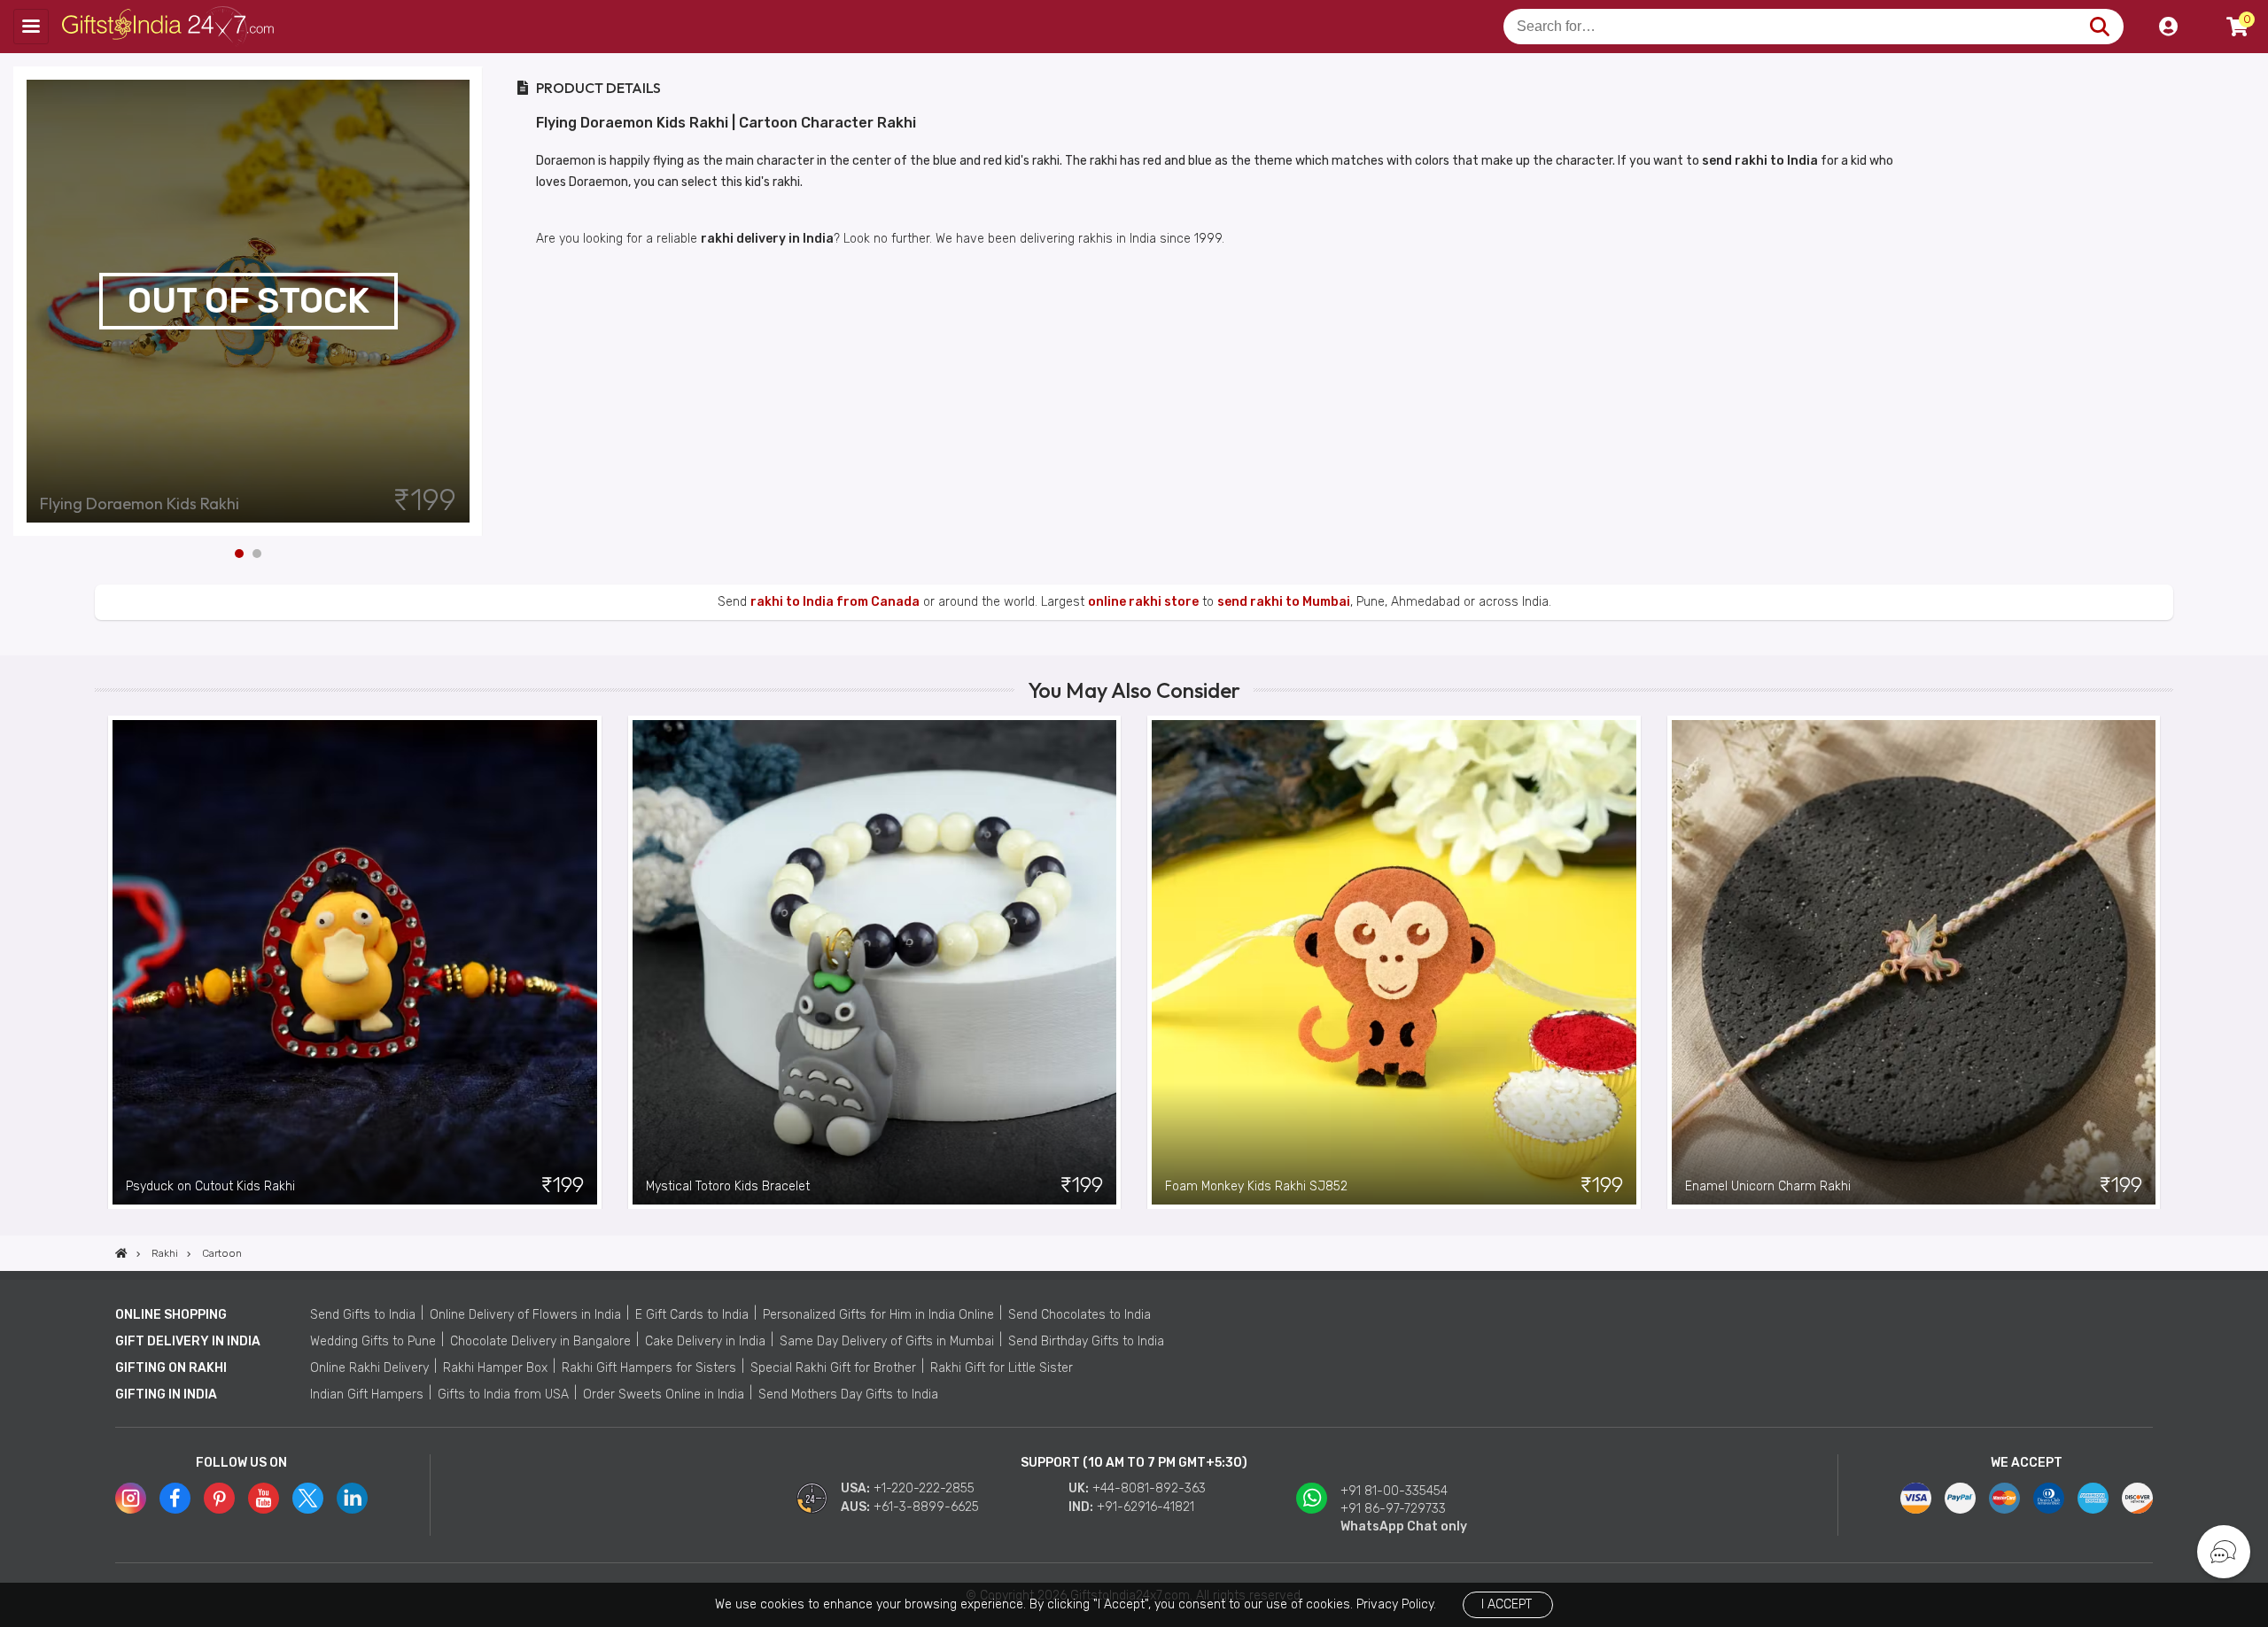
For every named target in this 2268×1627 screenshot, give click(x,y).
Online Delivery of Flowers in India (525, 1315)
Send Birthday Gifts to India (1086, 1341)
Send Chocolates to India (1080, 1315)
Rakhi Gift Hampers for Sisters (649, 1368)
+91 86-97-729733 (1393, 1509)
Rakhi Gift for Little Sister (1002, 1368)
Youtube (264, 1498)
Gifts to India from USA (503, 1395)
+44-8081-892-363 (1149, 1488)
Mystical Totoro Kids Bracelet (728, 1186)
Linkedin (352, 1498)
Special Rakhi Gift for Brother (833, 1368)
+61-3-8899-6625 (926, 1507)
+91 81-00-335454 (1394, 1491)
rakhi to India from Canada (835, 602)
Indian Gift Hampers (367, 1395)
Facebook (175, 1498)
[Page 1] (239, 554)
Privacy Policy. (1396, 1604)
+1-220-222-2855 (924, 1488)
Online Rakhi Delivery (369, 1368)
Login (2168, 27)
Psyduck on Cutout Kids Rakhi (210, 1186)
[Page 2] (257, 554)
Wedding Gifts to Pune (373, 1341)
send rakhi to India (1760, 161)
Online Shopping (171, 1315)
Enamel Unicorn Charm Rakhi (1768, 1186)
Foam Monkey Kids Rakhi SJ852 (1256, 1186)
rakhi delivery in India (767, 239)
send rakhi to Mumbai (1284, 602)
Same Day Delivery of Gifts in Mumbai (887, 1341)
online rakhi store (1143, 602)
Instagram (131, 1498)
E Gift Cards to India (692, 1315)
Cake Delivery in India (705, 1341)
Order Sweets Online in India (664, 1395)
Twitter (308, 1498)
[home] (121, 1253)
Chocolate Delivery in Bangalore (540, 1341)
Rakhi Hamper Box (495, 1368)
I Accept (1507, 1604)
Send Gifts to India (363, 1315)
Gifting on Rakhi (171, 1368)
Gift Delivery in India (188, 1341)
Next (470, 301)
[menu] (31, 27)
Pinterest (219, 1498)
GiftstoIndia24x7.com (170, 27)
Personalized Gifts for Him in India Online (878, 1315)
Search (2099, 27)
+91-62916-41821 (1146, 1507)
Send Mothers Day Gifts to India (848, 1395)
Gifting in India (166, 1395)
